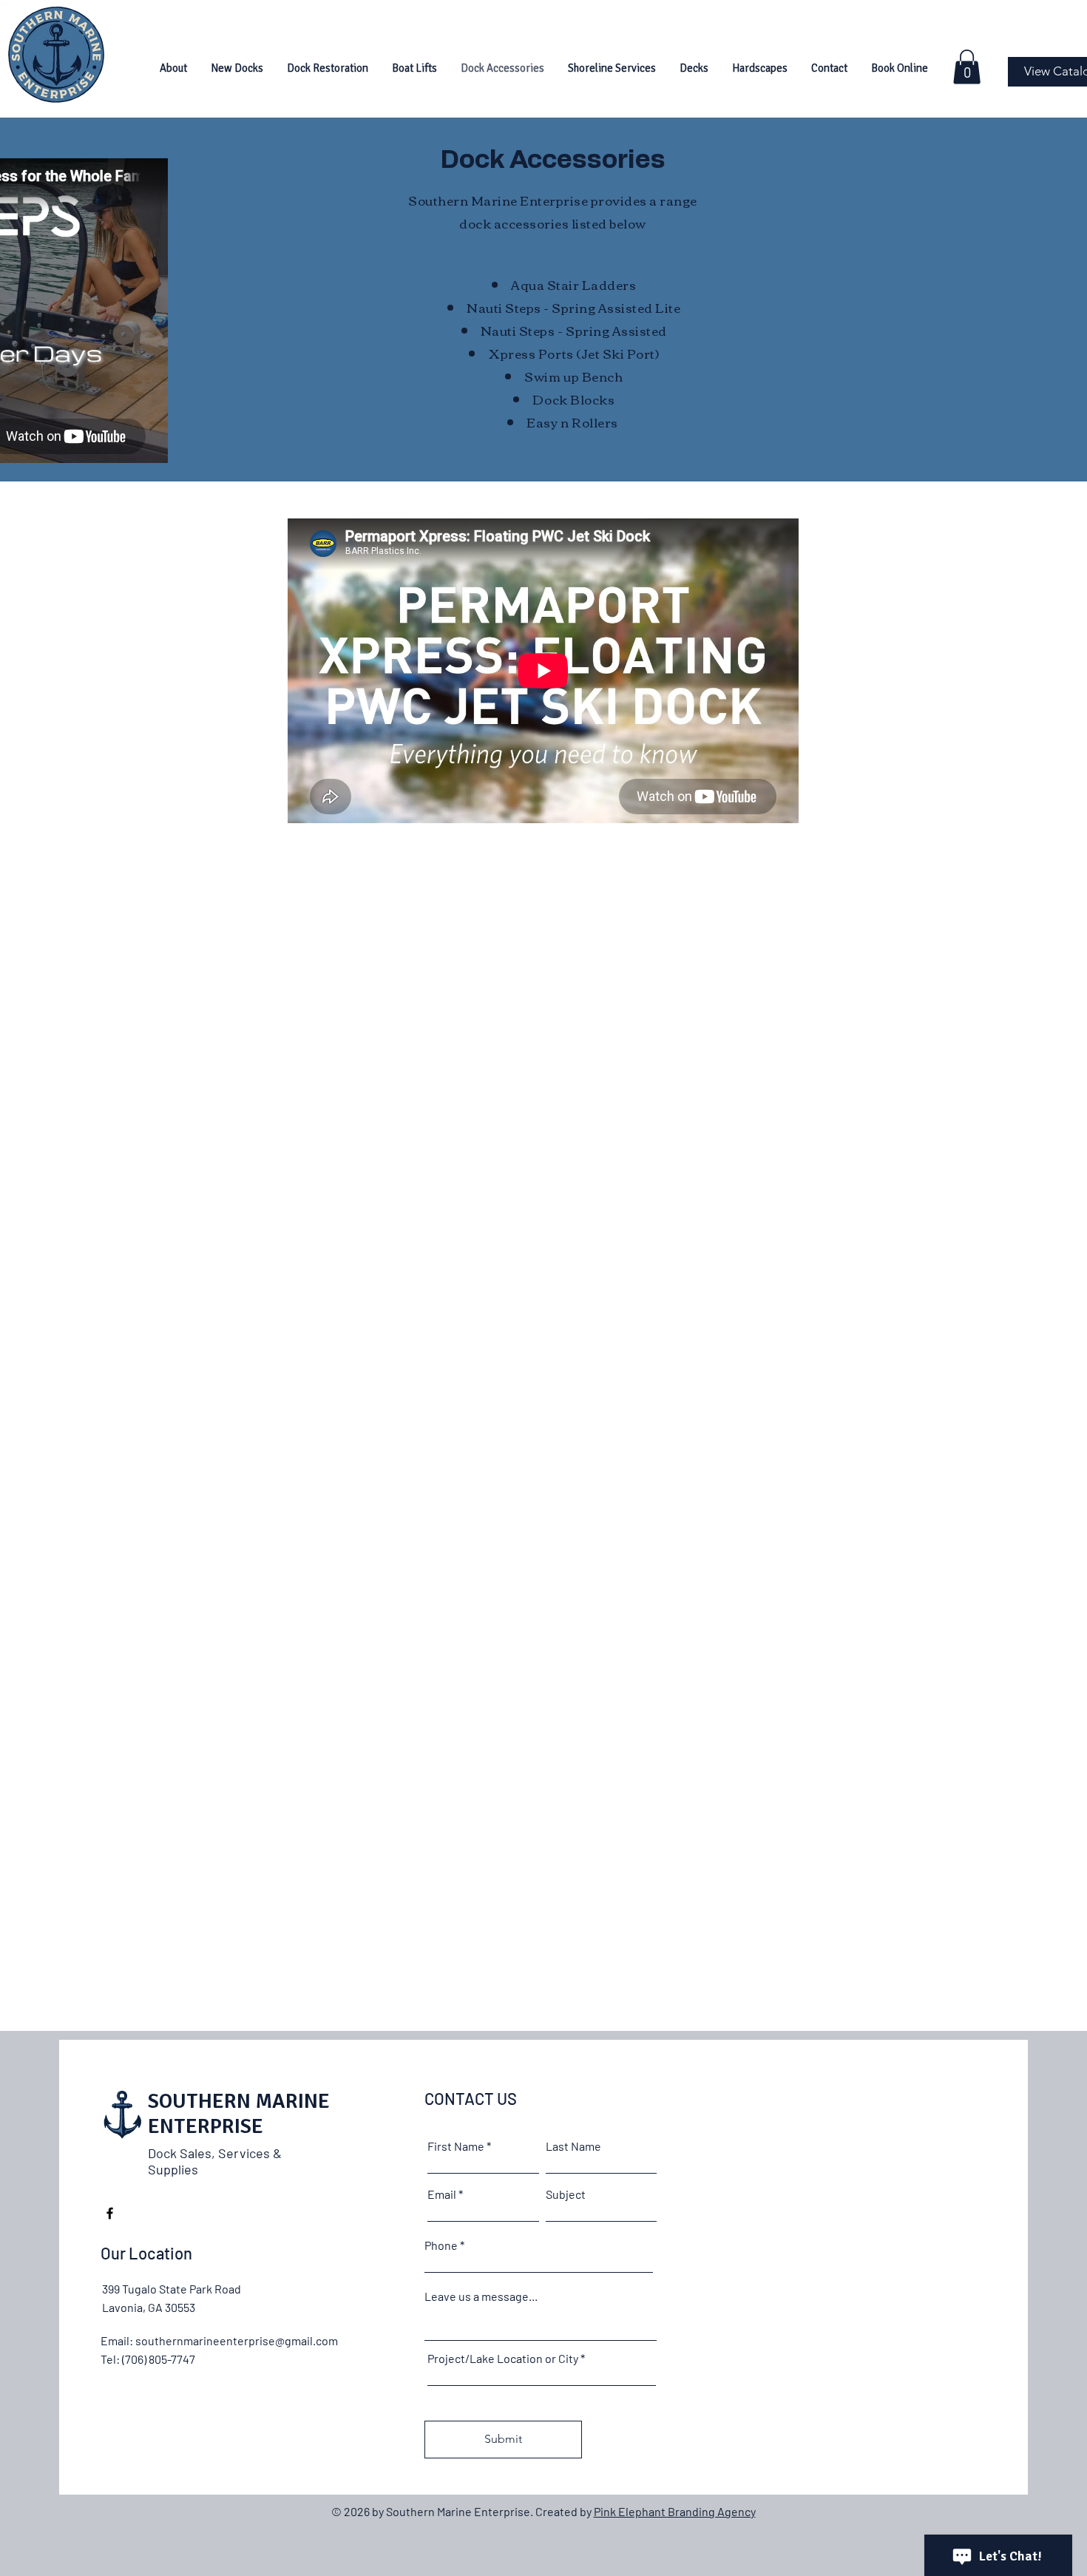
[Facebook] (110, 2213)
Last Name (573, 2146)
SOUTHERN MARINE (239, 2101)
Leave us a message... (481, 2296)
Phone (441, 2245)
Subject (566, 2194)
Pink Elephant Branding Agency (675, 2511)
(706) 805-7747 (159, 2359)
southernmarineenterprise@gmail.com (237, 2340)
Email (442, 2194)
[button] (237, 68)
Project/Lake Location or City (503, 2359)
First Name (456, 2146)
